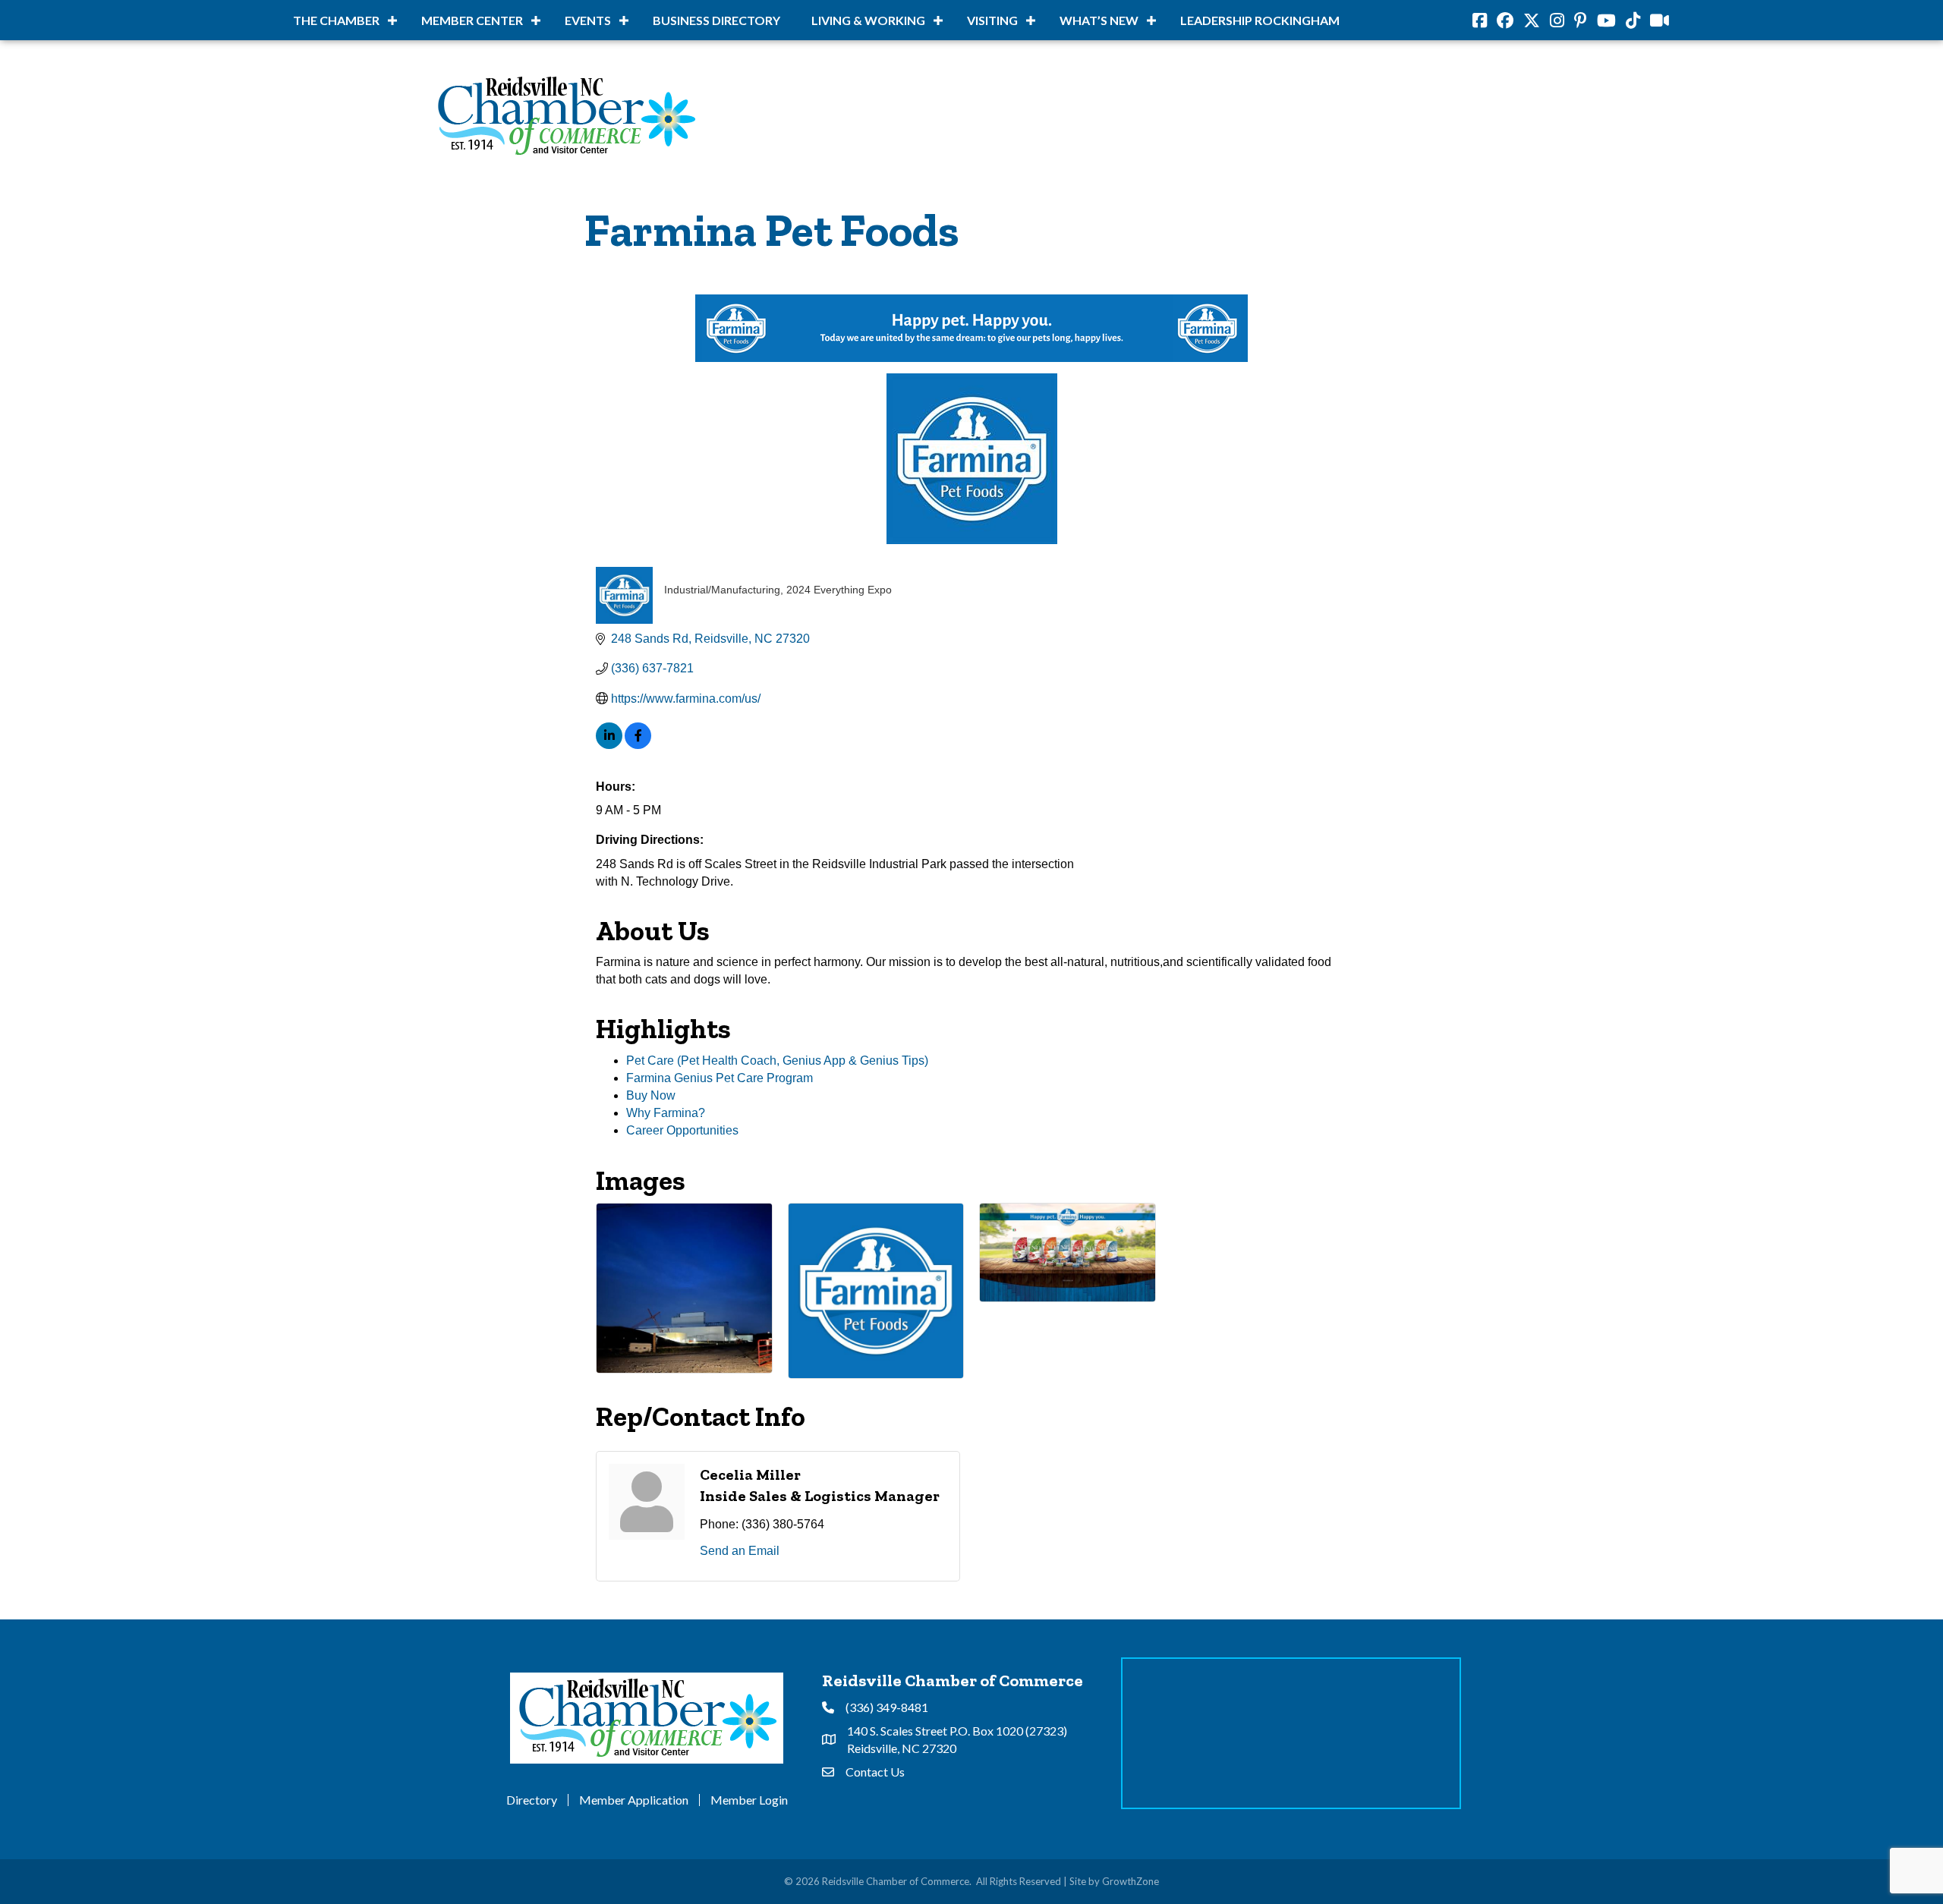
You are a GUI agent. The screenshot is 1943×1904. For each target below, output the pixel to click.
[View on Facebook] (638, 745)
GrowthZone (1131, 1881)
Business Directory (716, 20)
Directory (532, 1800)
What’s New (1099, 20)
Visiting (992, 20)
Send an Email (740, 1551)
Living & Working (868, 20)
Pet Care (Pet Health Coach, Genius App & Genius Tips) (777, 1061)
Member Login (749, 1800)
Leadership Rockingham (1260, 20)
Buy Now (651, 1095)
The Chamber (336, 20)
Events (588, 20)
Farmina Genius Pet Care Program (720, 1078)
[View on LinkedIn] (609, 745)
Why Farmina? (666, 1113)
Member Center (472, 20)
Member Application (634, 1800)
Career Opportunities (682, 1130)
